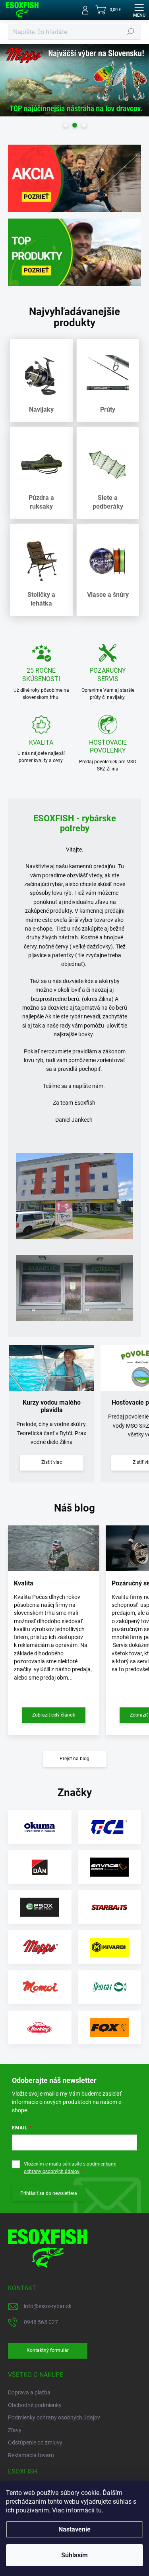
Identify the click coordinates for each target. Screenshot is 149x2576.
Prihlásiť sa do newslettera (49, 2193)
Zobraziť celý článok (54, 1715)
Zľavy (15, 2430)
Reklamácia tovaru (31, 2455)
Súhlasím (74, 2555)
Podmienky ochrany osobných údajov (54, 2417)
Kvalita (24, 1583)
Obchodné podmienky (35, 2405)
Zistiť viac (52, 1462)
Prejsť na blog (74, 1759)
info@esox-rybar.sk (48, 2306)
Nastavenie (74, 2529)
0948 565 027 (41, 2322)
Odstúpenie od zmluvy (35, 2442)
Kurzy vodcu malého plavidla (52, 1406)
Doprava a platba (29, 2392)
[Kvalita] (54, 1548)
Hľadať (131, 32)
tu (99, 2510)
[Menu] (139, 10)
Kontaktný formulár (48, 2350)
